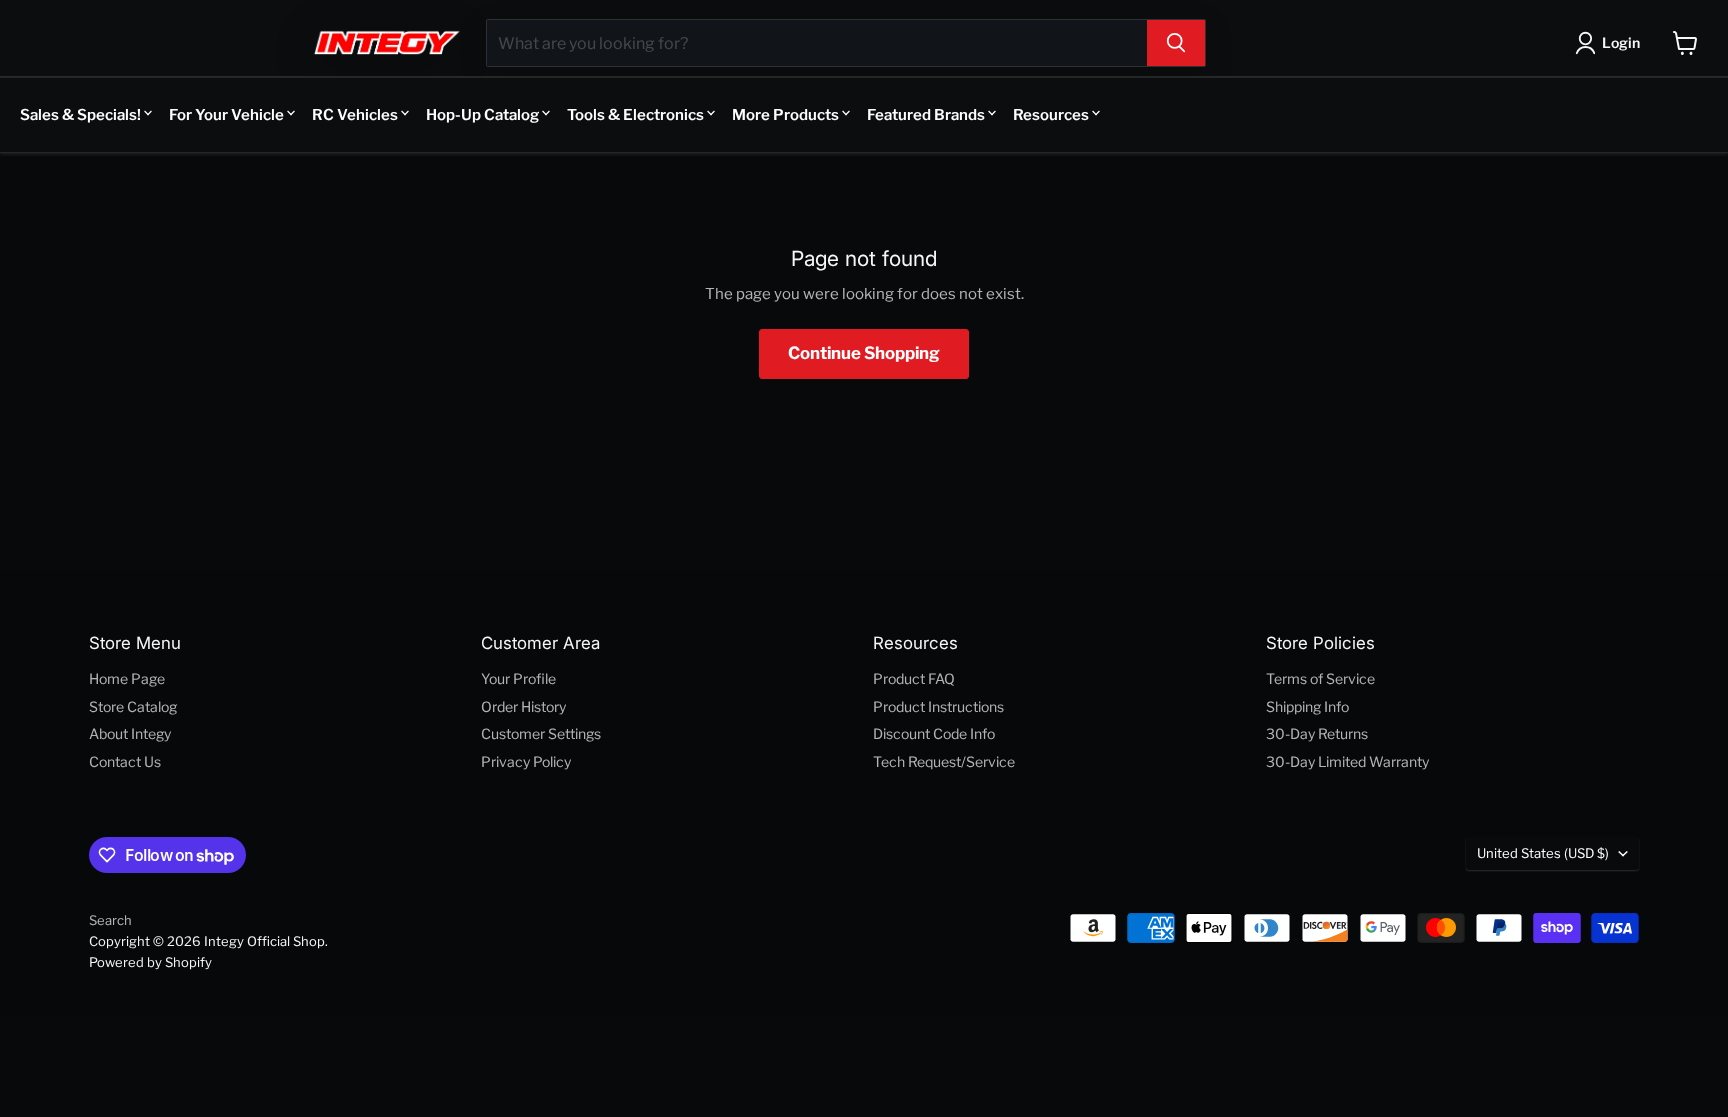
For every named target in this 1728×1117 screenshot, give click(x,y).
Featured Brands (926, 115)
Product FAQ (914, 678)
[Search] (1176, 43)
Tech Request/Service (944, 761)
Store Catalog (133, 706)
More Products (785, 115)
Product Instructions (938, 706)
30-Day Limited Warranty (1347, 761)
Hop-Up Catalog (482, 115)
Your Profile (518, 678)
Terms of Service (1320, 678)
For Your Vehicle (226, 115)
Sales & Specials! (80, 115)
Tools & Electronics (635, 115)
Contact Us (125, 761)
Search (110, 920)
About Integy (130, 733)
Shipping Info (1307, 706)
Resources (1051, 115)
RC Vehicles (355, 115)
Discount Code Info (934, 733)
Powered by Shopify (150, 962)
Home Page (127, 678)
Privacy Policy (526, 761)
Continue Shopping (864, 353)
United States (1543, 853)
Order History (523, 706)
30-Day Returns (1317, 733)
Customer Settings (541, 733)
